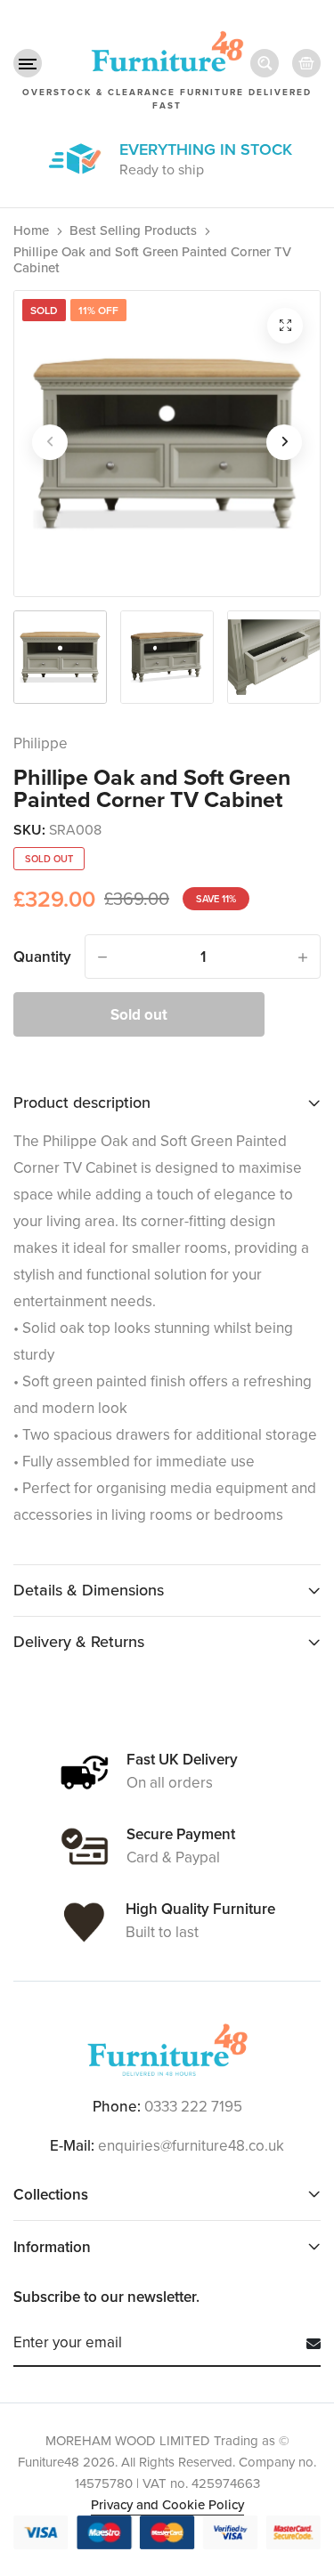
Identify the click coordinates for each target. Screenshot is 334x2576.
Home (31, 230)
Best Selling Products (133, 230)
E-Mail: (72, 2146)
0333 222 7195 (193, 2107)
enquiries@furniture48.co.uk (191, 2146)
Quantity (42, 957)
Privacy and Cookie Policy (167, 2505)
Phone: (117, 2107)
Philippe (41, 743)
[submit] (307, 2344)
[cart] (306, 63)
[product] (285, 326)
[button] (28, 63)
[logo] (167, 2050)
